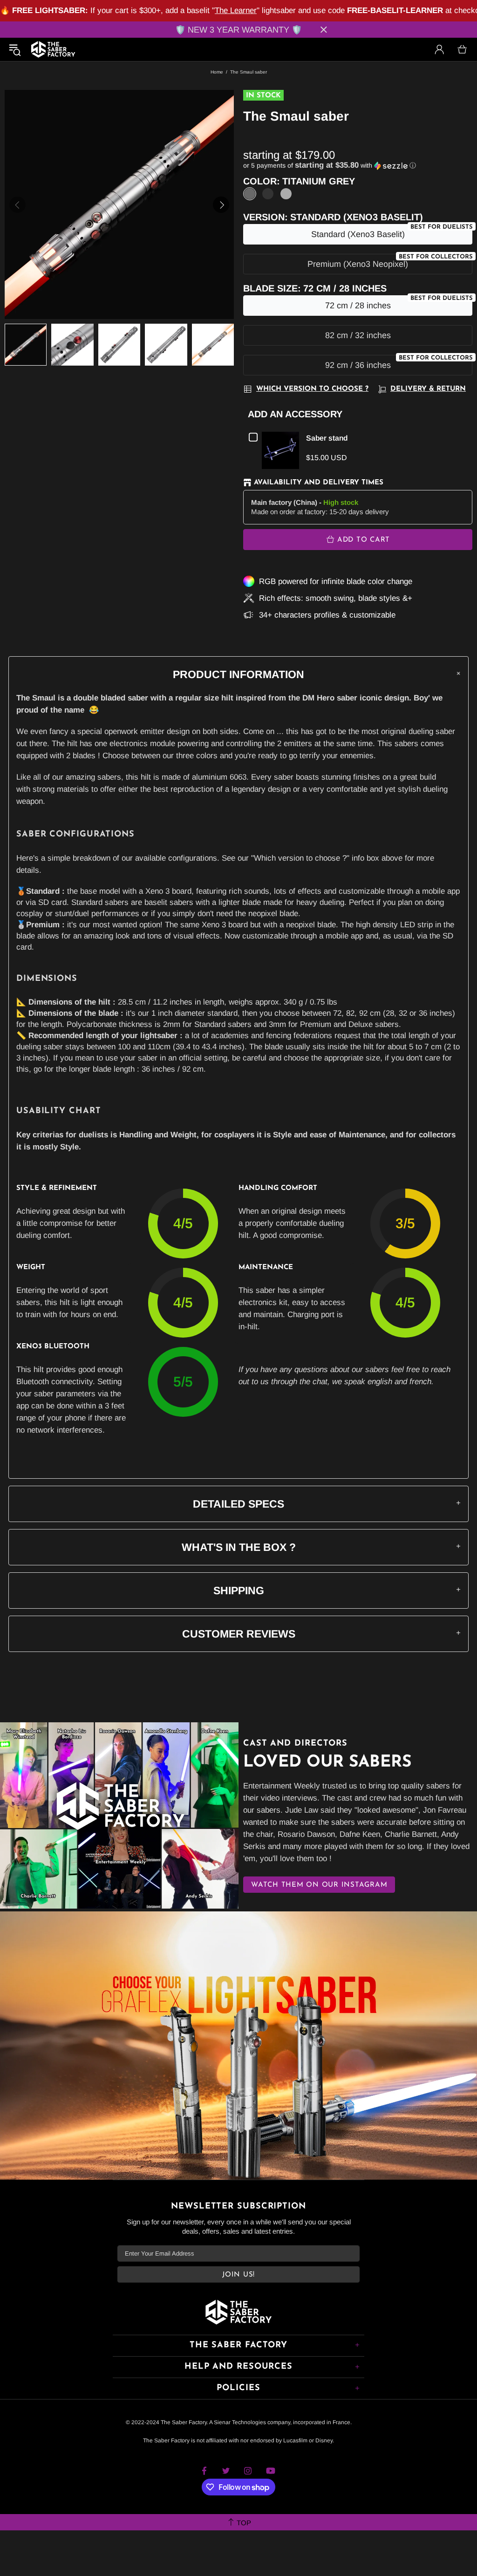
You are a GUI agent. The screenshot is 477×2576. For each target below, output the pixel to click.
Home (217, 72)
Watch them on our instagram (319, 1885)
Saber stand (327, 438)
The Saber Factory (53, 49)
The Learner (236, 10)
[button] (358, 166)
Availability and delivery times (319, 483)
